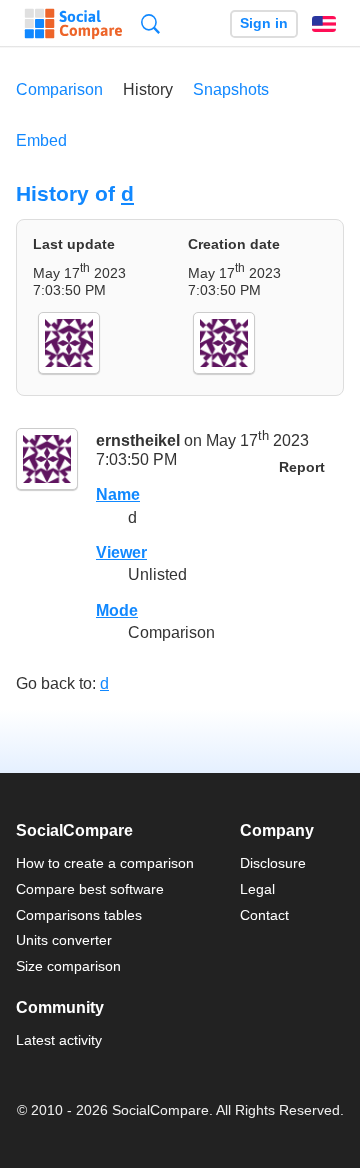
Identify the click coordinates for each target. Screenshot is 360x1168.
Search (150, 23)
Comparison (59, 89)
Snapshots (231, 89)
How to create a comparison (105, 863)
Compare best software (90, 889)
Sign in (264, 23)
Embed (41, 140)
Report (302, 467)
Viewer (121, 552)
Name (118, 494)
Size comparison (68, 966)
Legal (257, 889)
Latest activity (59, 1040)
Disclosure (273, 863)
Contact (264, 915)
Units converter (64, 940)
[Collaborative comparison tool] (73, 24)
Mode (117, 610)
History (148, 89)
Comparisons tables (79, 915)
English (324, 24)
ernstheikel (138, 440)
